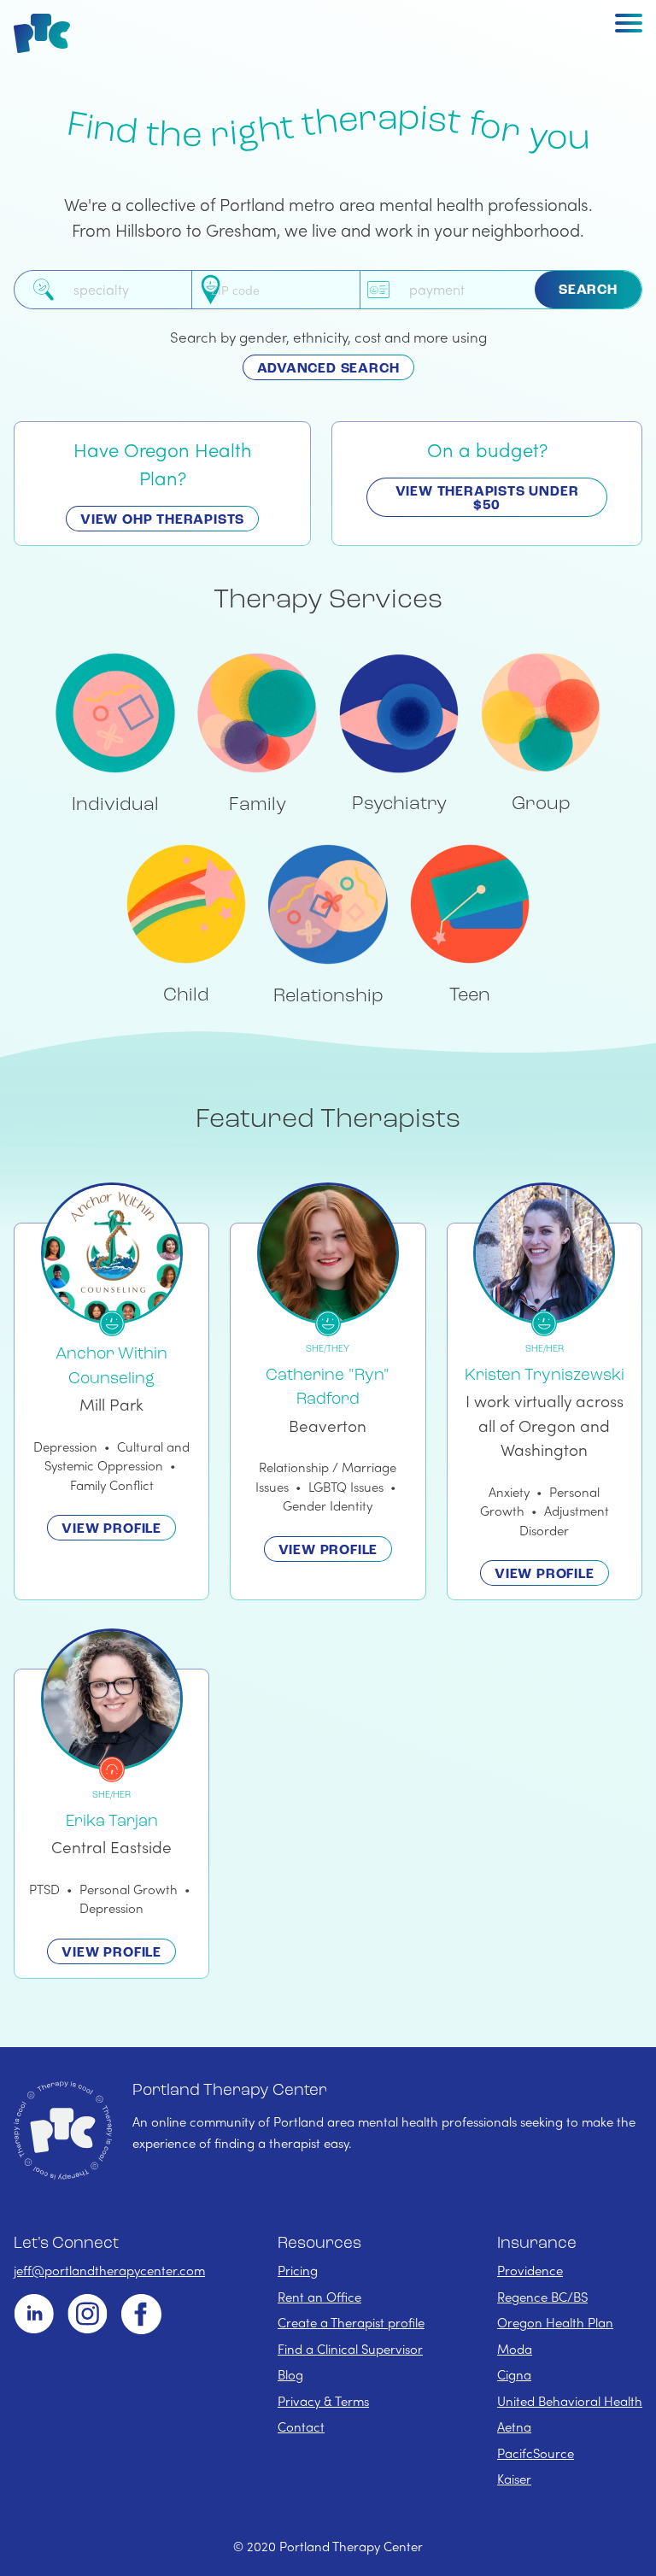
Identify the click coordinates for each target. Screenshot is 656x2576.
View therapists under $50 (487, 499)
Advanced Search (328, 369)
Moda (515, 2349)
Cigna (514, 2374)
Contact (301, 2426)
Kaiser (514, 2479)
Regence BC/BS (542, 2297)
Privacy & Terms (323, 2401)
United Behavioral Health (570, 2401)
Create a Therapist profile (351, 2322)
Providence (530, 2270)
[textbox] (129, 290)
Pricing (298, 2270)
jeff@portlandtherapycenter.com (109, 2270)
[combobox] (129, 290)
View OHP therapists (162, 520)
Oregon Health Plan (555, 2322)
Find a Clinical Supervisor (350, 2349)
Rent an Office (319, 2297)
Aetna (514, 2426)
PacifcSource (536, 2453)
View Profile (111, 1529)
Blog (290, 2374)
